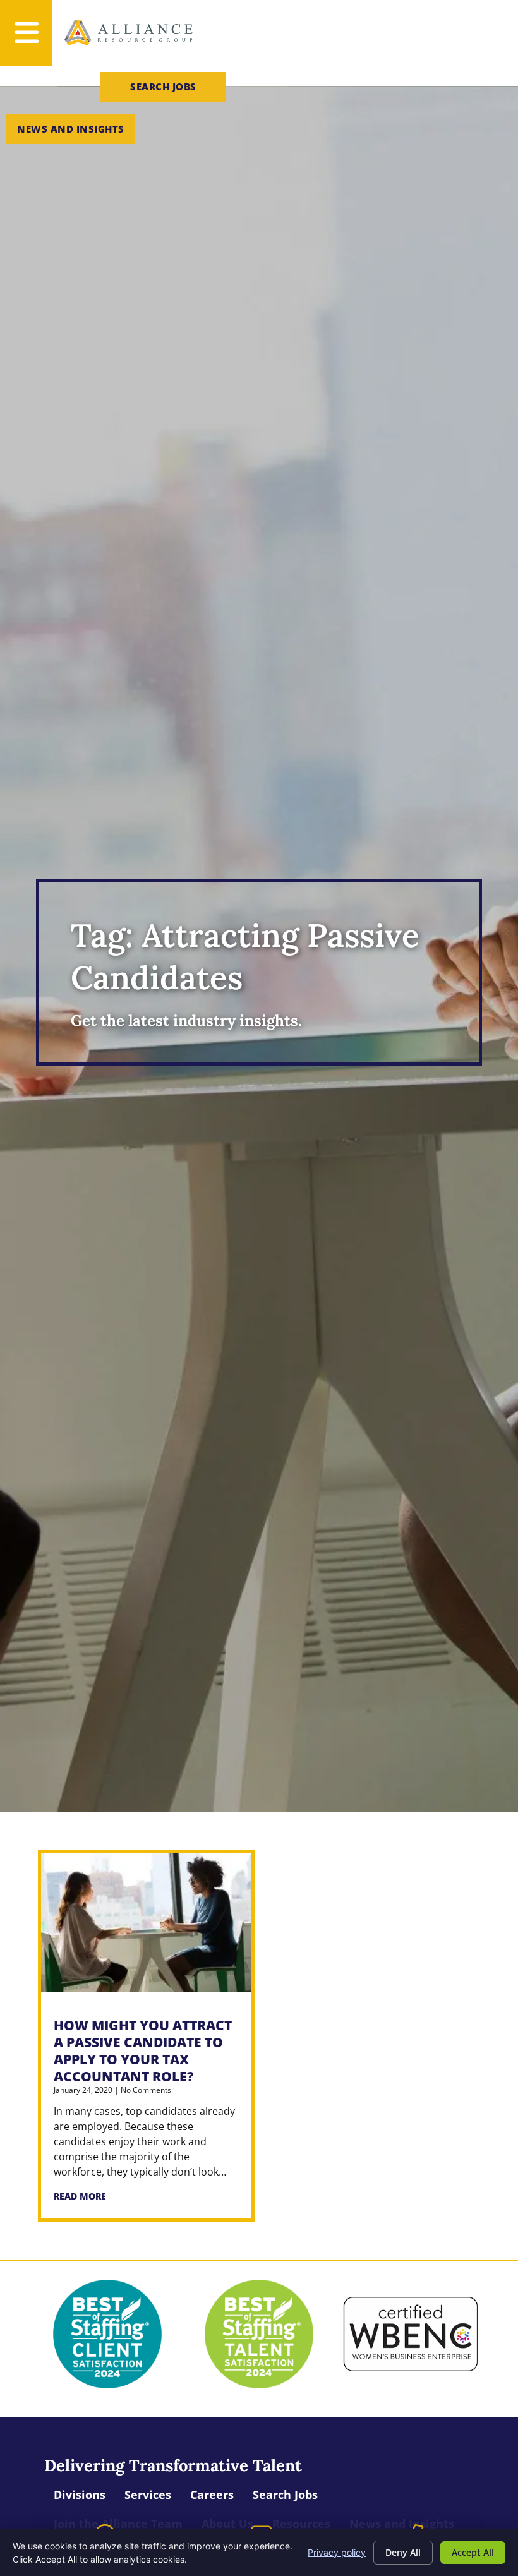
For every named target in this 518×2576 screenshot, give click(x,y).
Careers (212, 2495)
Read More (80, 2196)
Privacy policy (337, 2552)
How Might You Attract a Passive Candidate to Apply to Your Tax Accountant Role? (143, 2051)
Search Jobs (285, 2495)
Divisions (80, 2495)
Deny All (403, 2552)
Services (148, 2495)
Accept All (473, 2552)
